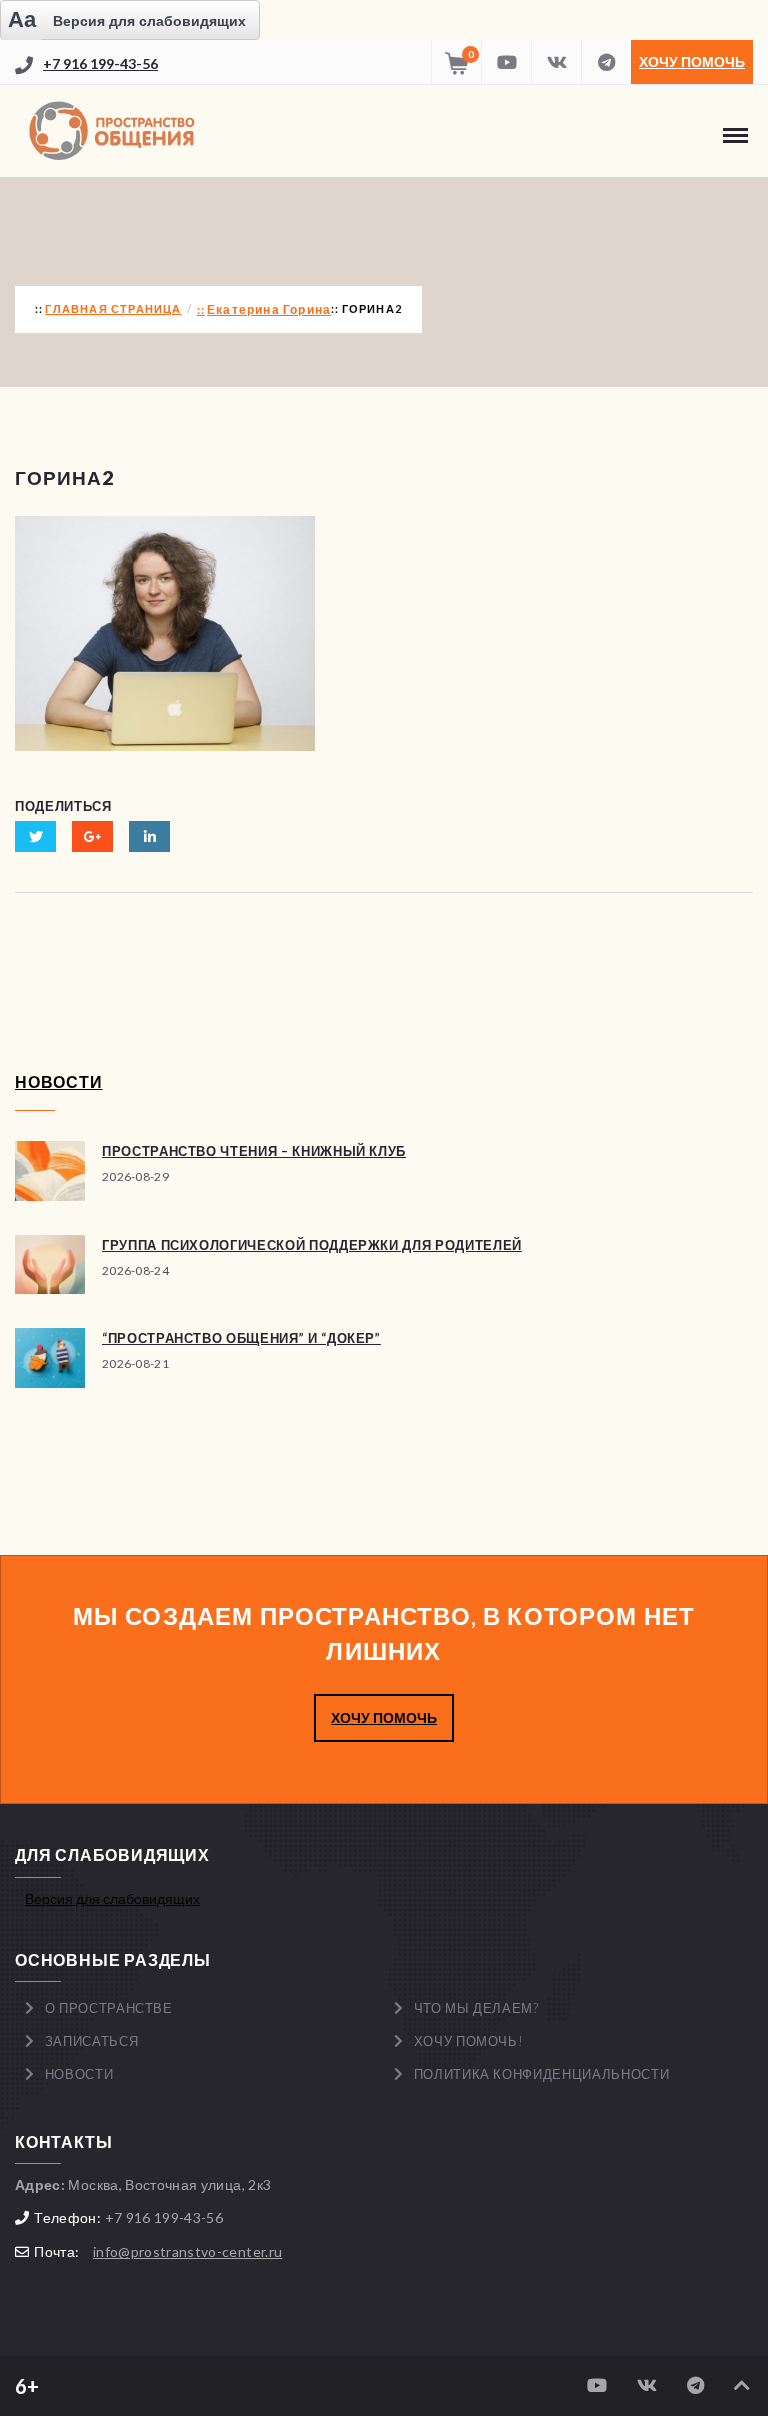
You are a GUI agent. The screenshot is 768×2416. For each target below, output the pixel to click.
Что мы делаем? (476, 2008)
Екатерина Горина (269, 309)
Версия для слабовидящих (112, 1898)
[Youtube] (506, 62)
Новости (79, 2074)
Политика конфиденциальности (542, 2074)
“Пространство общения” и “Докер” (241, 1338)
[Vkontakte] (556, 62)
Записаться (92, 2041)
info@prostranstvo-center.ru (187, 2251)
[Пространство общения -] (115, 131)
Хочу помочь (692, 61)
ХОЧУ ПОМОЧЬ (384, 1717)
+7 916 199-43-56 (100, 63)
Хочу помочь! (469, 2041)
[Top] (742, 2385)
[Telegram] (606, 62)
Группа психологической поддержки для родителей (312, 1245)
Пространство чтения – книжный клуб (254, 1151)
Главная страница (113, 308)
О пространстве (109, 2008)
